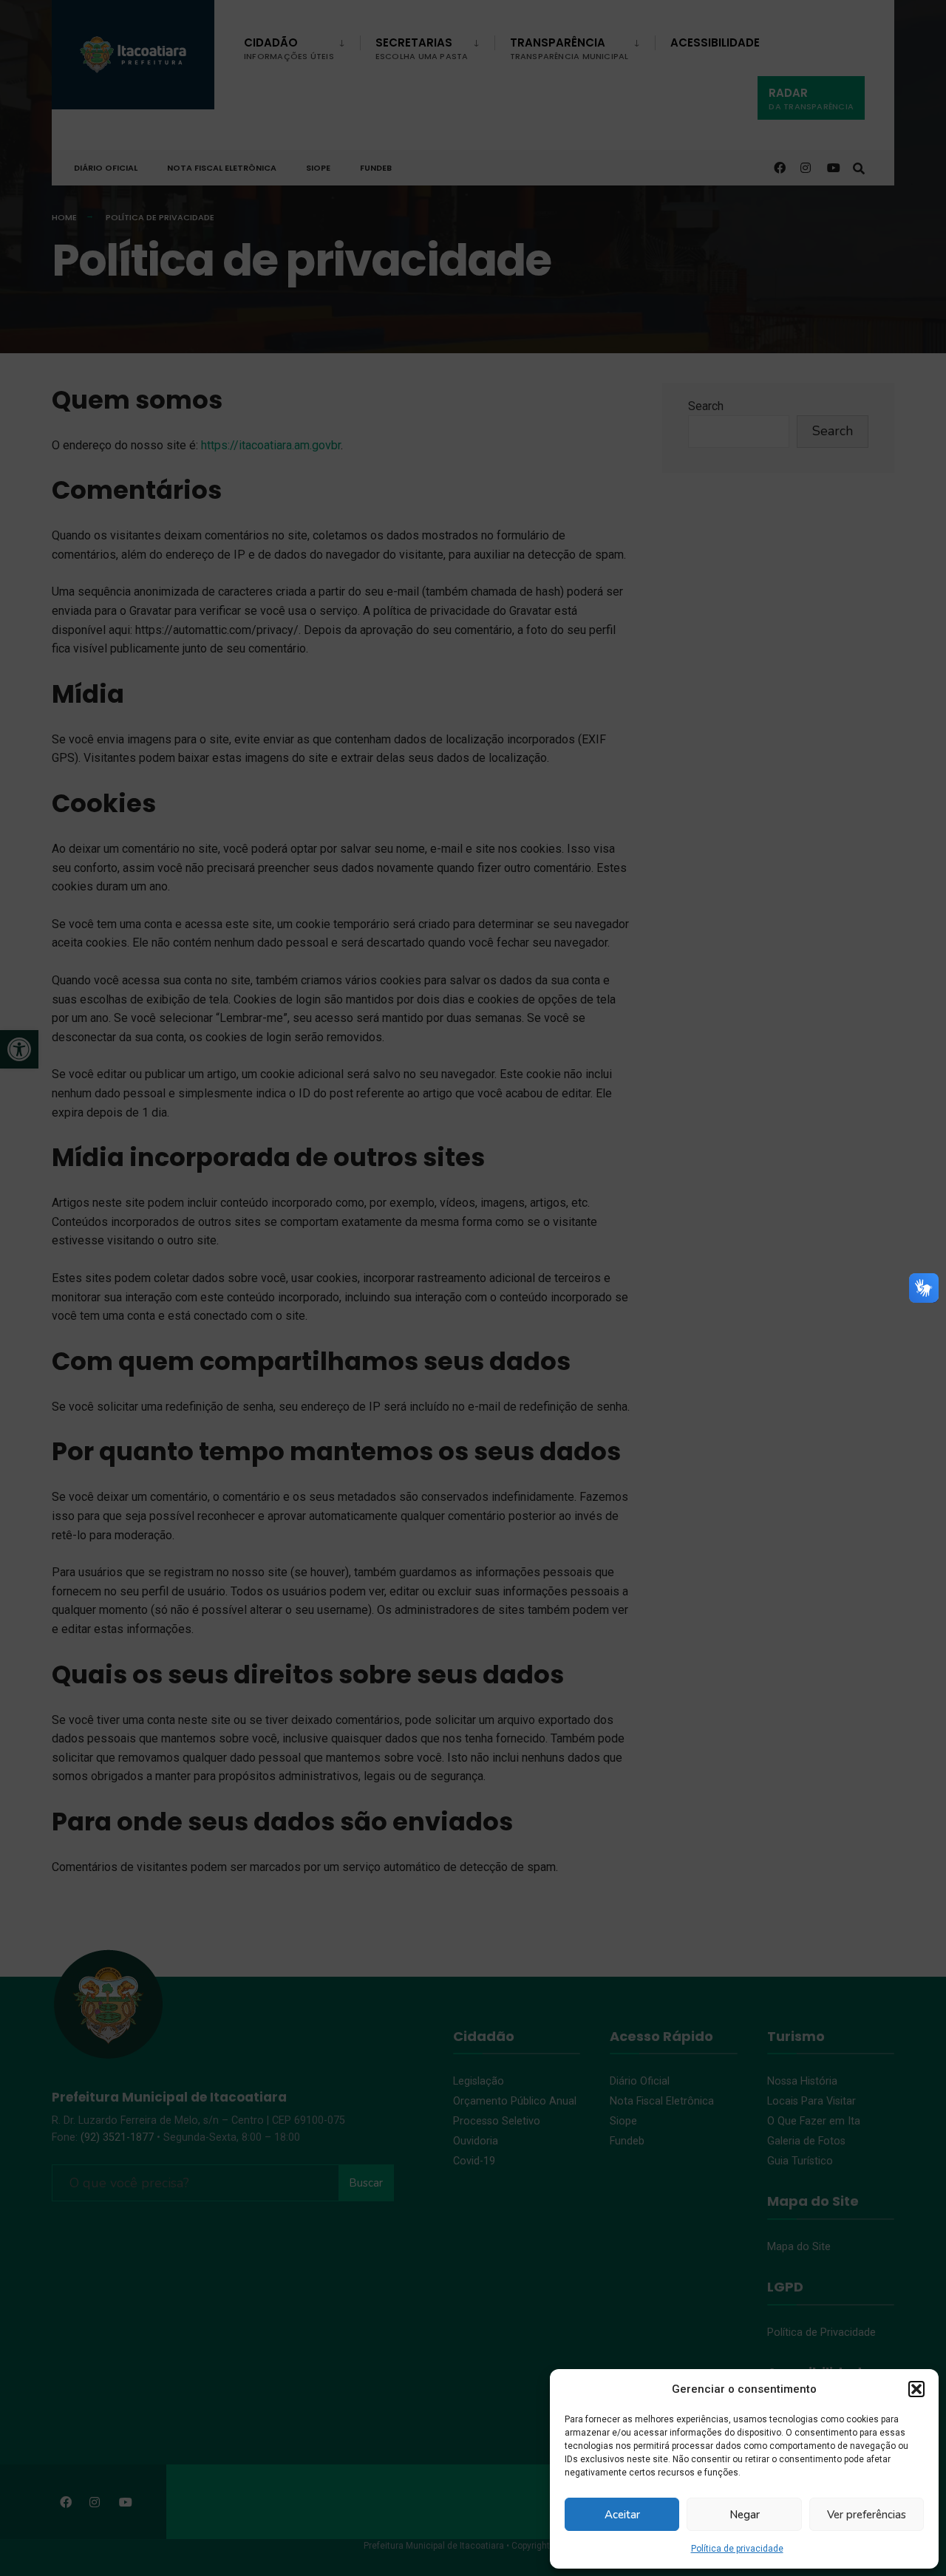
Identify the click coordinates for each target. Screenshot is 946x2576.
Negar (745, 2515)
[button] (916, 2389)
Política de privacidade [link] (737, 2549)
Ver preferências (867, 2515)
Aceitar (622, 2515)
